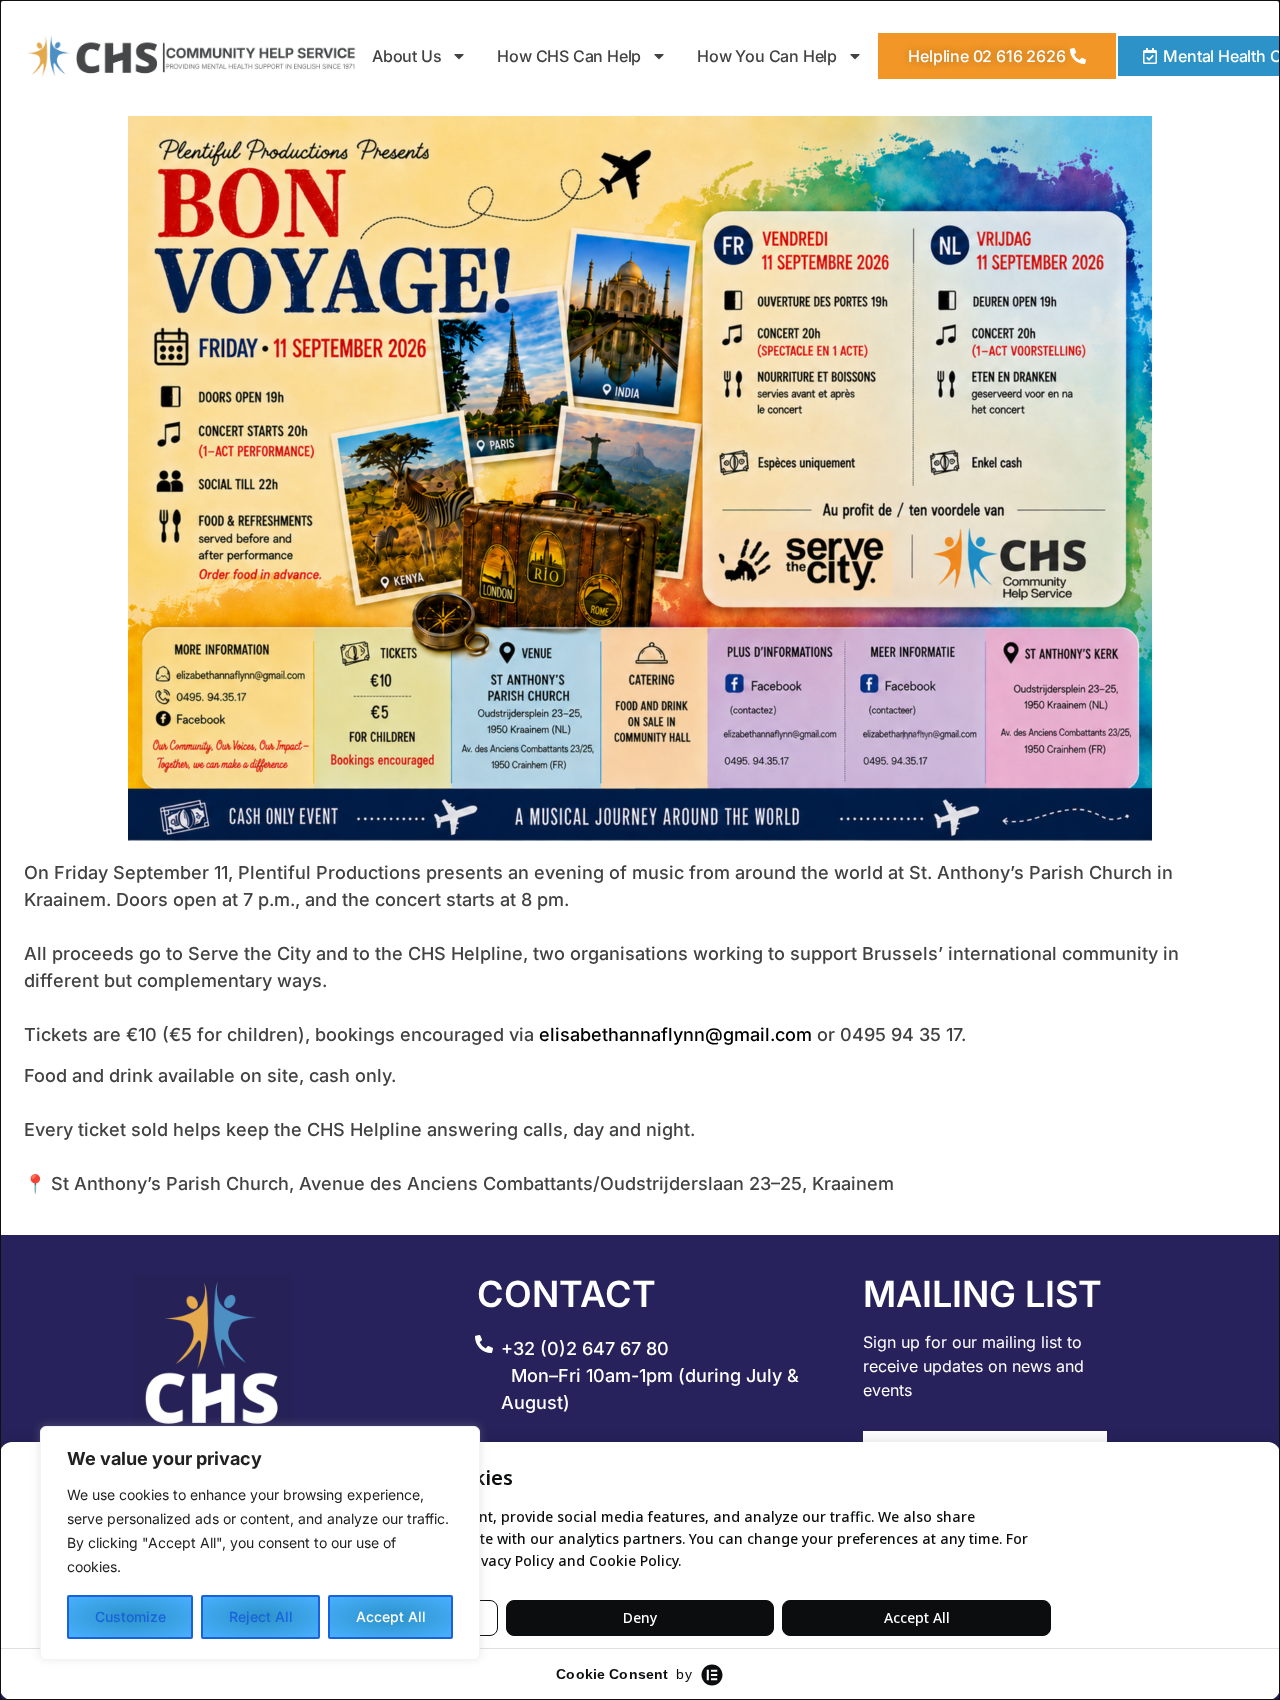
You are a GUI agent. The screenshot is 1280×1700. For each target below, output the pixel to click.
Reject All (261, 1616)
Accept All (391, 1616)
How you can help (768, 56)
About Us (406, 56)
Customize (130, 1616)
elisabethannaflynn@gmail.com (675, 1034)
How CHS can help (570, 56)
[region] (260, 1543)
